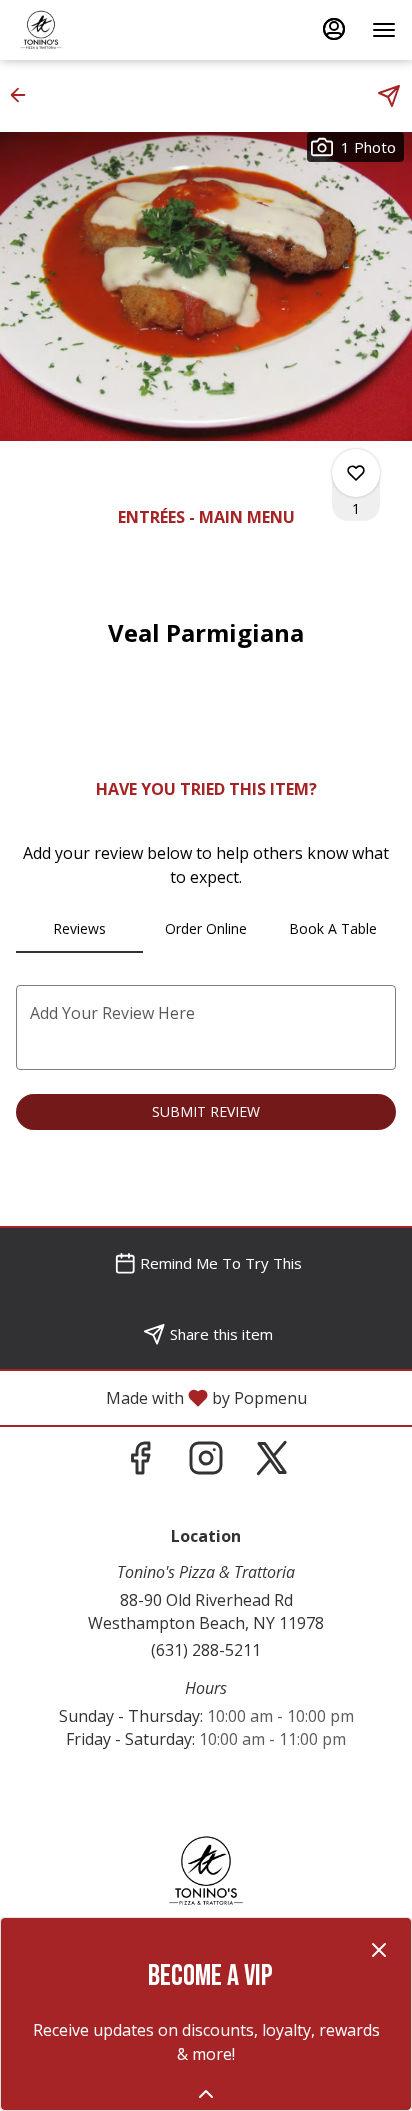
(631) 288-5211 (206, 1650)
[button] (24, 95)
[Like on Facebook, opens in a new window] (140, 1462)
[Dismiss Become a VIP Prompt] (379, 1950)
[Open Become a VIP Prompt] (206, 2094)
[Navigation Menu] (384, 30)
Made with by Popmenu (161, 1397)
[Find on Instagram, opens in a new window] (206, 1462)
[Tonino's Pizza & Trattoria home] (106, 30)
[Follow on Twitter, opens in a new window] (272, 1462)
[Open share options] (389, 96)
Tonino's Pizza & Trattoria (206, 1871)
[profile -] (334, 29)
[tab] (79, 929)
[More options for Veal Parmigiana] (356, 473)
